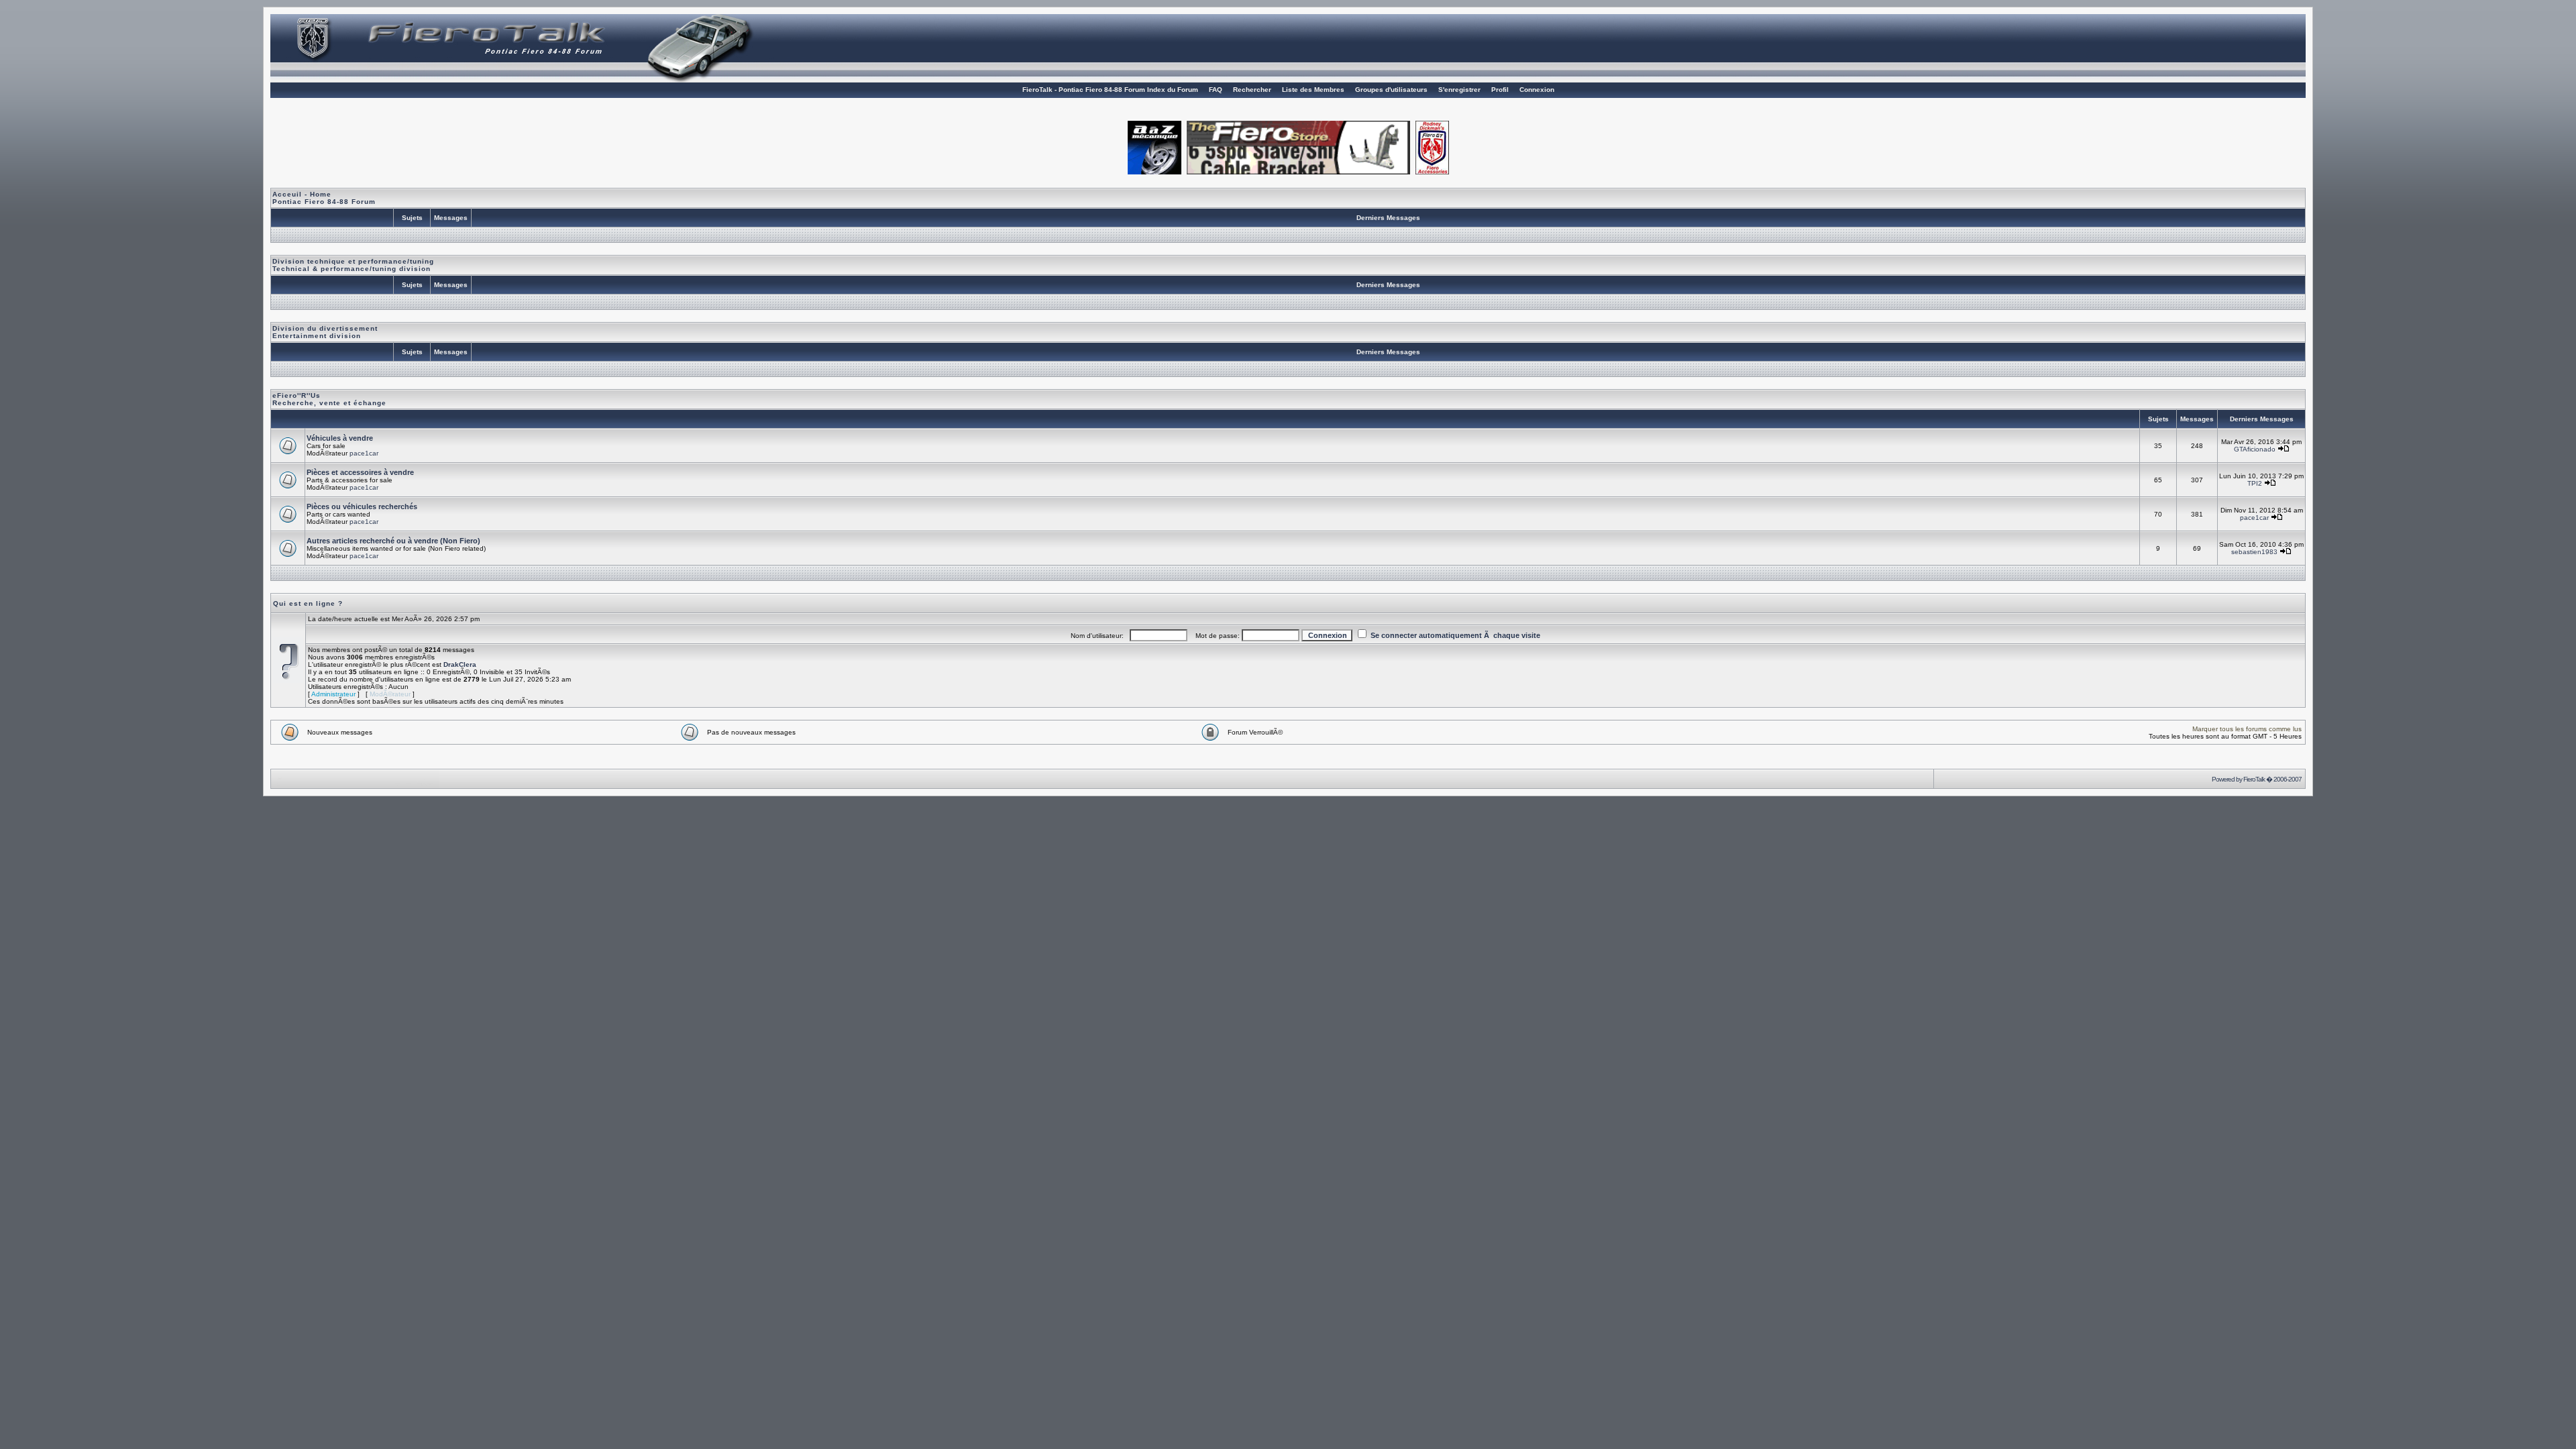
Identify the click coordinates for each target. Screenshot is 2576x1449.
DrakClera (460, 664)
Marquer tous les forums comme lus (2247, 729)
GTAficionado (2255, 449)
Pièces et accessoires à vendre (360, 472)
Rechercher (1252, 90)
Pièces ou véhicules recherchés (362, 506)
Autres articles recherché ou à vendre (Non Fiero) (393, 541)
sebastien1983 (2254, 552)
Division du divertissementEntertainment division (325, 332)
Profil (1500, 90)
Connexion (1537, 90)
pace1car (364, 453)
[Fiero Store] (1298, 171)
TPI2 (2255, 483)
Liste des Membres (1313, 90)
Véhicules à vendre (340, 438)
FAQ (1216, 90)
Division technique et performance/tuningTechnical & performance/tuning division (353, 265)
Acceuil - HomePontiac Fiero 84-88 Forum (324, 198)
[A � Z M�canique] (1155, 171)
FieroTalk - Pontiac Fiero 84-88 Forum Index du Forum (1110, 90)
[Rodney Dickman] (1432, 171)
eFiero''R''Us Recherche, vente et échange (329, 399)
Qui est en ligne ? (308, 603)
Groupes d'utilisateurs (1391, 90)
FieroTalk (2254, 779)
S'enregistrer (1459, 90)
